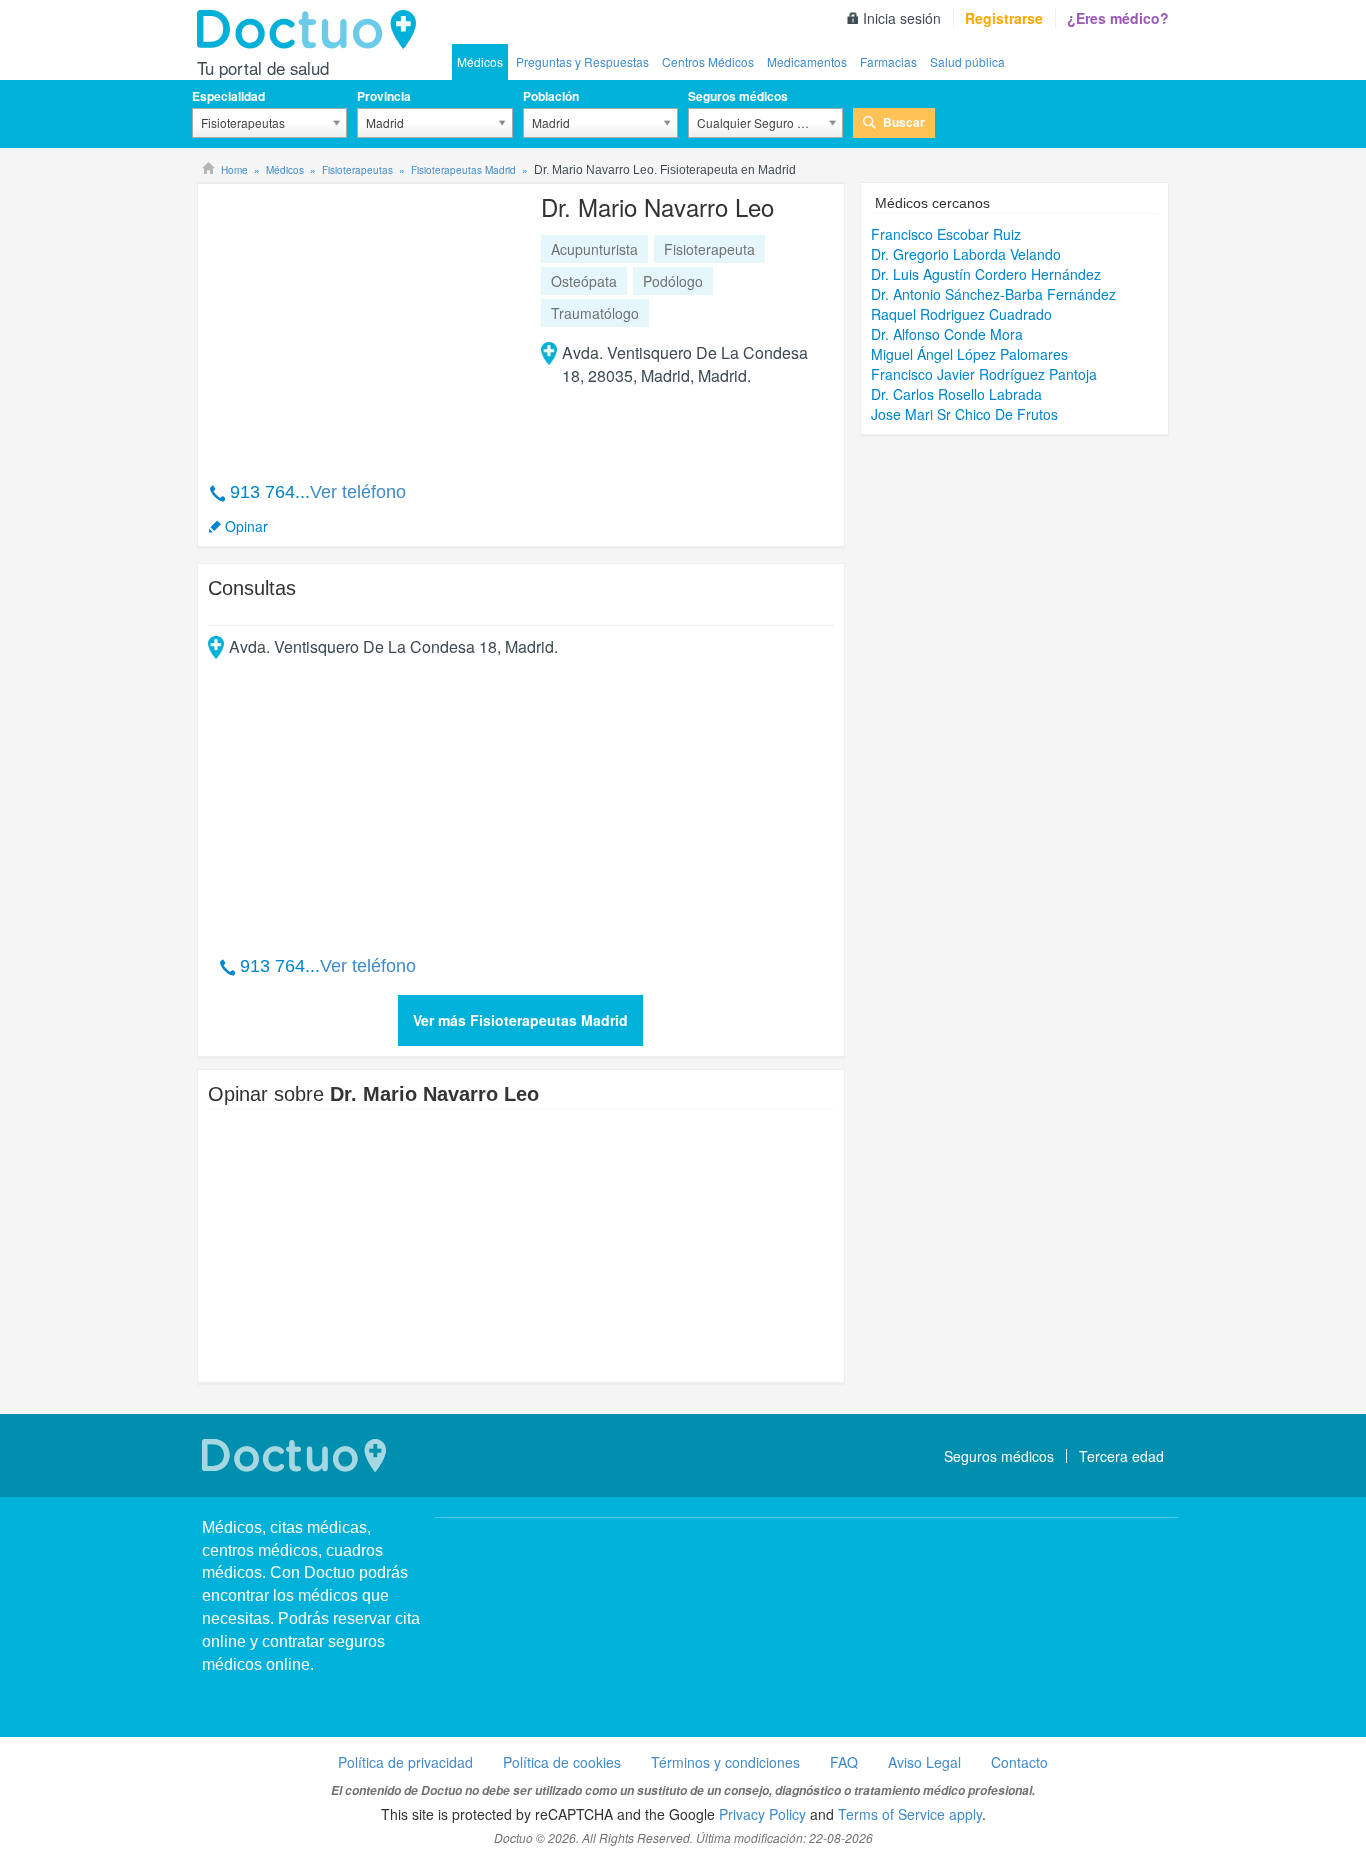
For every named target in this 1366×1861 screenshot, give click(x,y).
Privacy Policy (762, 1814)
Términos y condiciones (725, 1762)
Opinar (246, 526)
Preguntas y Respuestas (582, 61)
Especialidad (228, 96)
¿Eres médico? (1118, 18)
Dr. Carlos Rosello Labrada (956, 394)
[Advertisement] (361, 322)
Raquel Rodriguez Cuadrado (961, 314)
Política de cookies (562, 1762)
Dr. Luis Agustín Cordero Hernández (986, 274)
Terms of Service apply (910, 1814)
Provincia (384, 96)
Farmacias (888, 61)
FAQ (844, 1762)
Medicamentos (807, 61)
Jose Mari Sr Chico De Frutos (964, 414)
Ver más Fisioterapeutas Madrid (520, 1020)
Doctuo (312, 30)
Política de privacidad (405, 1762)
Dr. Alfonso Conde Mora (947, 334)
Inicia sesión (902, 18)
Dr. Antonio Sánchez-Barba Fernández (993, 294)
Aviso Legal (924, 1762)
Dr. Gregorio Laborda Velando (966, 254)
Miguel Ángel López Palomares (969, 354)
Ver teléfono (358, 492)
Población (551, 96)
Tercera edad (1121, 1456)
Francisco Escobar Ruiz (946, 234)
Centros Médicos (708, 61)
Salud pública (967, 61)
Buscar (904, 122)
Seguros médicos (738, 96)
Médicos (480, 61)
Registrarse (1004, 18)
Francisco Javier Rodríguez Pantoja (984, 374)
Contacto (1019, 1762)
